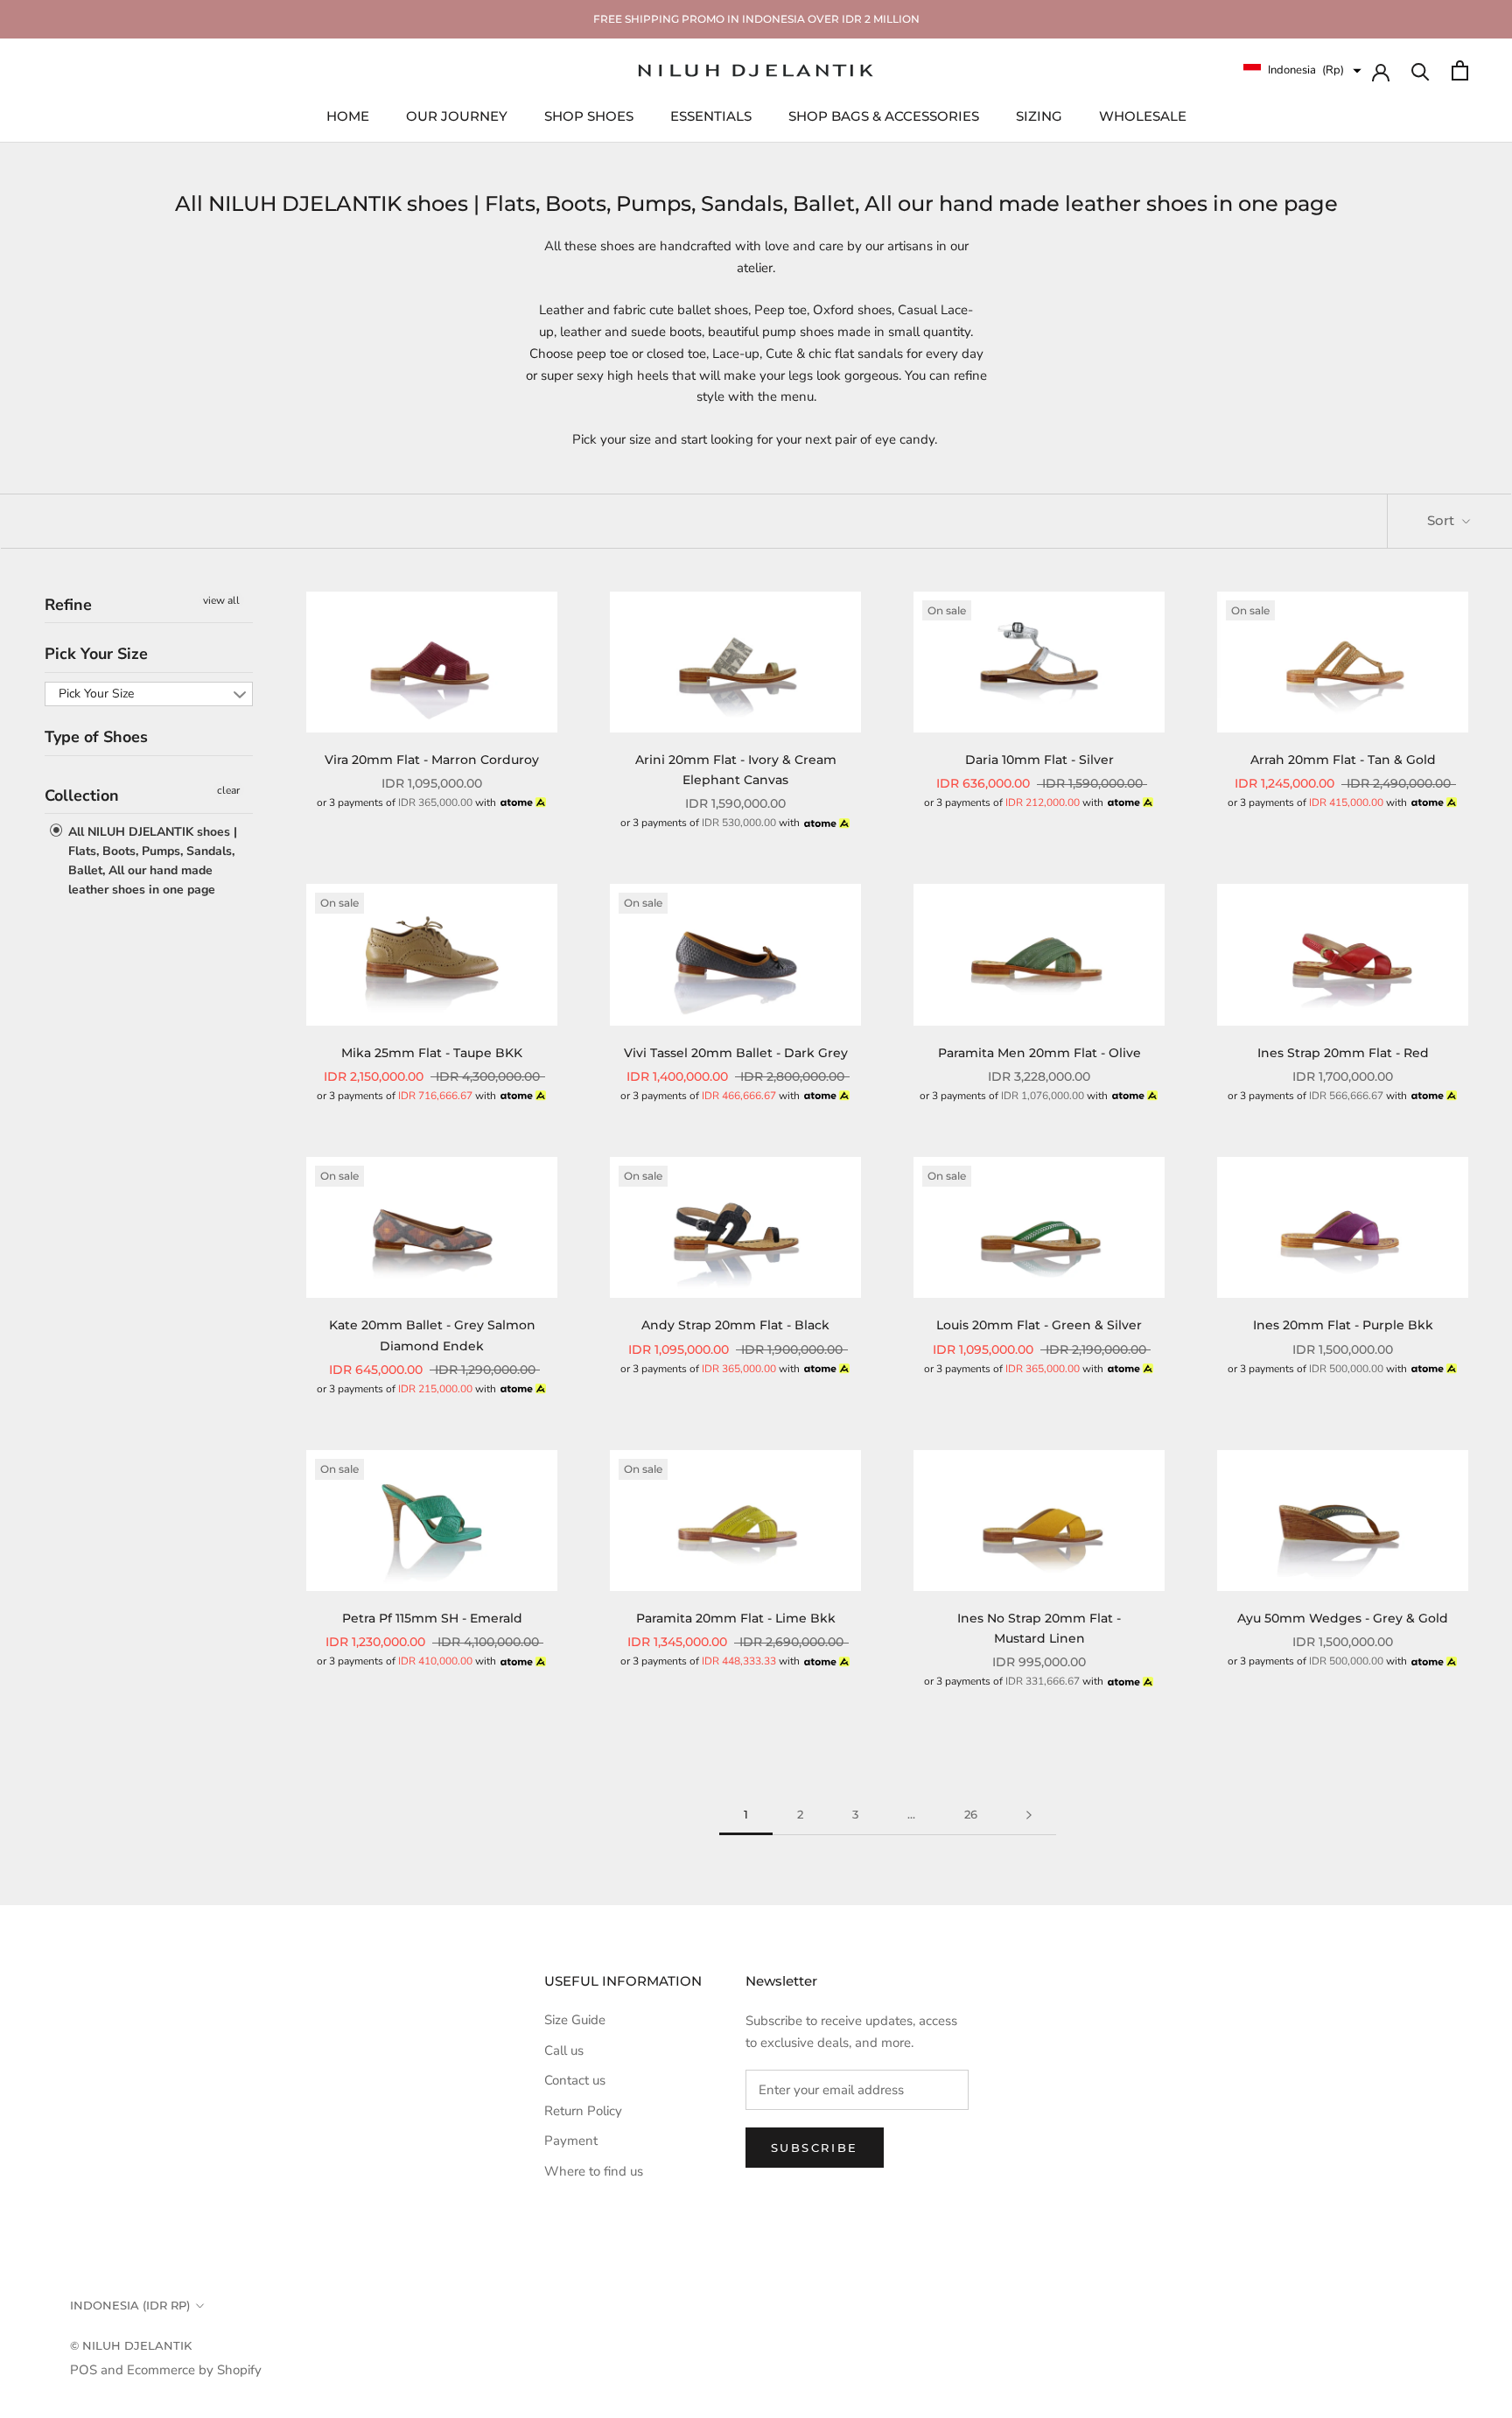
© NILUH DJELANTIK (131, 2345)
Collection (82, 795)
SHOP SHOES (589, 115)
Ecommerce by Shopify (194, 2370)
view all (221, 600)
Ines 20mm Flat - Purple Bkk (1343, 1325)
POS (84, 2370)
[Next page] (1029, 1815)
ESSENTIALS (711, 115)
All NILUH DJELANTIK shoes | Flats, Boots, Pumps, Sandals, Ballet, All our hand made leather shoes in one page (151, 861)
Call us (564, 2050)
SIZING (1039, 115)
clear (228, 790)
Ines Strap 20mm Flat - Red (1343, 1053)
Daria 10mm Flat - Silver (1039, 760)
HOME (348, 115)
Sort (1442, 520)
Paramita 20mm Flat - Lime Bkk (736, 1618)
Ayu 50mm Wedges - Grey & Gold (1343, 1618)
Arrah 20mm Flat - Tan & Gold (1343, 760)
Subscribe (815, 2148)
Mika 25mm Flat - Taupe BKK (432, 1053)
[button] (1302, 70)
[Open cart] (1460, 70)
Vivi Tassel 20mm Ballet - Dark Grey (736, 1053)
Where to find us (594, 2171)
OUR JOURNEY (457, 115)
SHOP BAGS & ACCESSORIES (884, 115)
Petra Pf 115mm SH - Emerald (432, 1618)
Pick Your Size (96, 654)
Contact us (575, 2080)
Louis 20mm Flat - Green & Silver (1039, 1325)
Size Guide (575, 2020)
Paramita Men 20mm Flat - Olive (1039, 1053)
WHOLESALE (1143, 115)
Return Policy (583, 2111)
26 (971, 1814)
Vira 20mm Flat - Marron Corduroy (432, 760)
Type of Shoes (96, 737)
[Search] (1421, 70)
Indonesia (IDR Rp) (130, 2305)
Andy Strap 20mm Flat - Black (735, 1325)
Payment (571, 2141)
